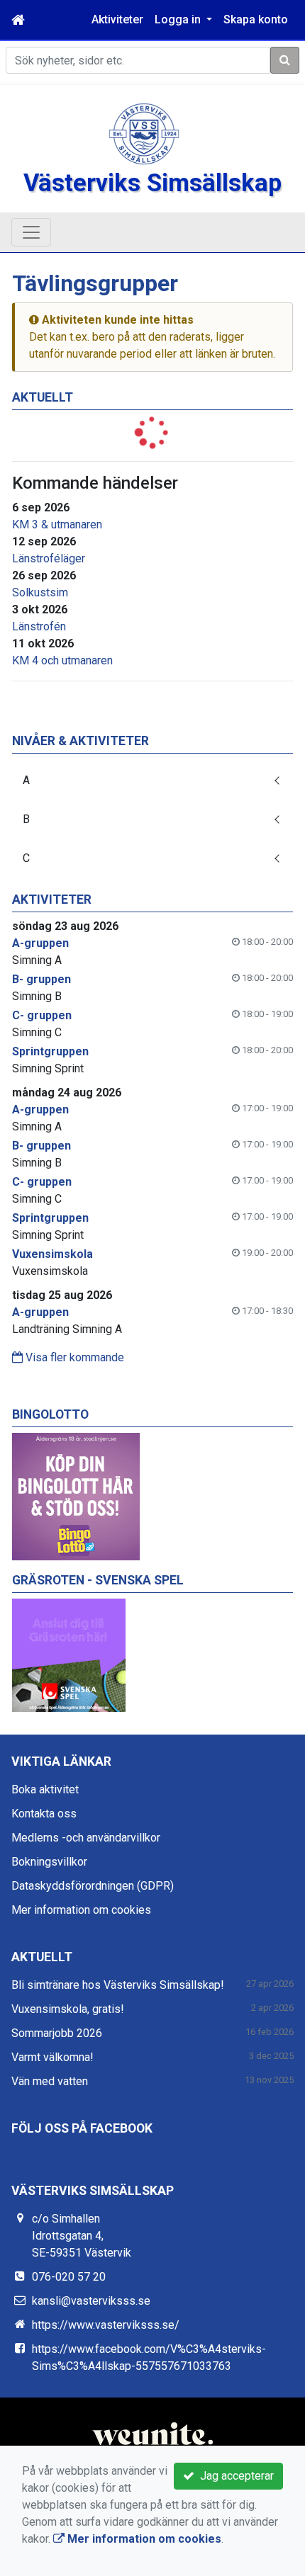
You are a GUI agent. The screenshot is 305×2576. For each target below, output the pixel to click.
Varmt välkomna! (52, 2057)
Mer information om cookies (81, 1910)
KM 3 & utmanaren (57, 524)
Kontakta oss (44, 1814)
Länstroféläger (49, 558)
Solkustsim (40, 592)
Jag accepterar (234, 2476)
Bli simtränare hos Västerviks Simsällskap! (118, 1985)
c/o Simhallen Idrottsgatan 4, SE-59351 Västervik (82, 2236)
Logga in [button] (179, 19)
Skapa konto (256, 19)
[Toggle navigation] (31, 232)
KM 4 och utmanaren (62, 660)
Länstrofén (39, 626)
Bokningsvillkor (49, 1862)
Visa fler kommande (73, 1357)
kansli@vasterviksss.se (91, 2301)
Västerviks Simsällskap (152, 183)
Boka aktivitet (45, 1789)
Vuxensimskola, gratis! (68, 2009)
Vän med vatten (50, 2081)
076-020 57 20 (69, 2277)
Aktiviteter (117, 19)
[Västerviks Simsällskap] (144, 133)
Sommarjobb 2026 (57, 2033)
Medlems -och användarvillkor (86, 1838)
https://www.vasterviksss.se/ (106, 2325)
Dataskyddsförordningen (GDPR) (93, 1886)
